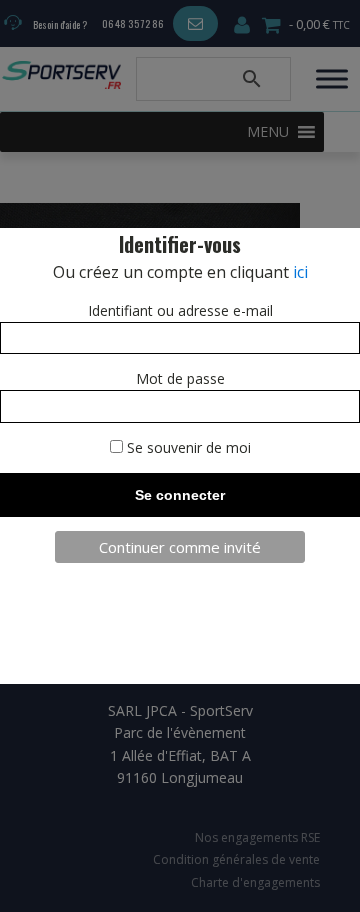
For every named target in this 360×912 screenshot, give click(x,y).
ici (300, 272)
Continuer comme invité (180, 547)
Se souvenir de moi (187, 447)
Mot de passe (180, 378)
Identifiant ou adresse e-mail (180, 310)
